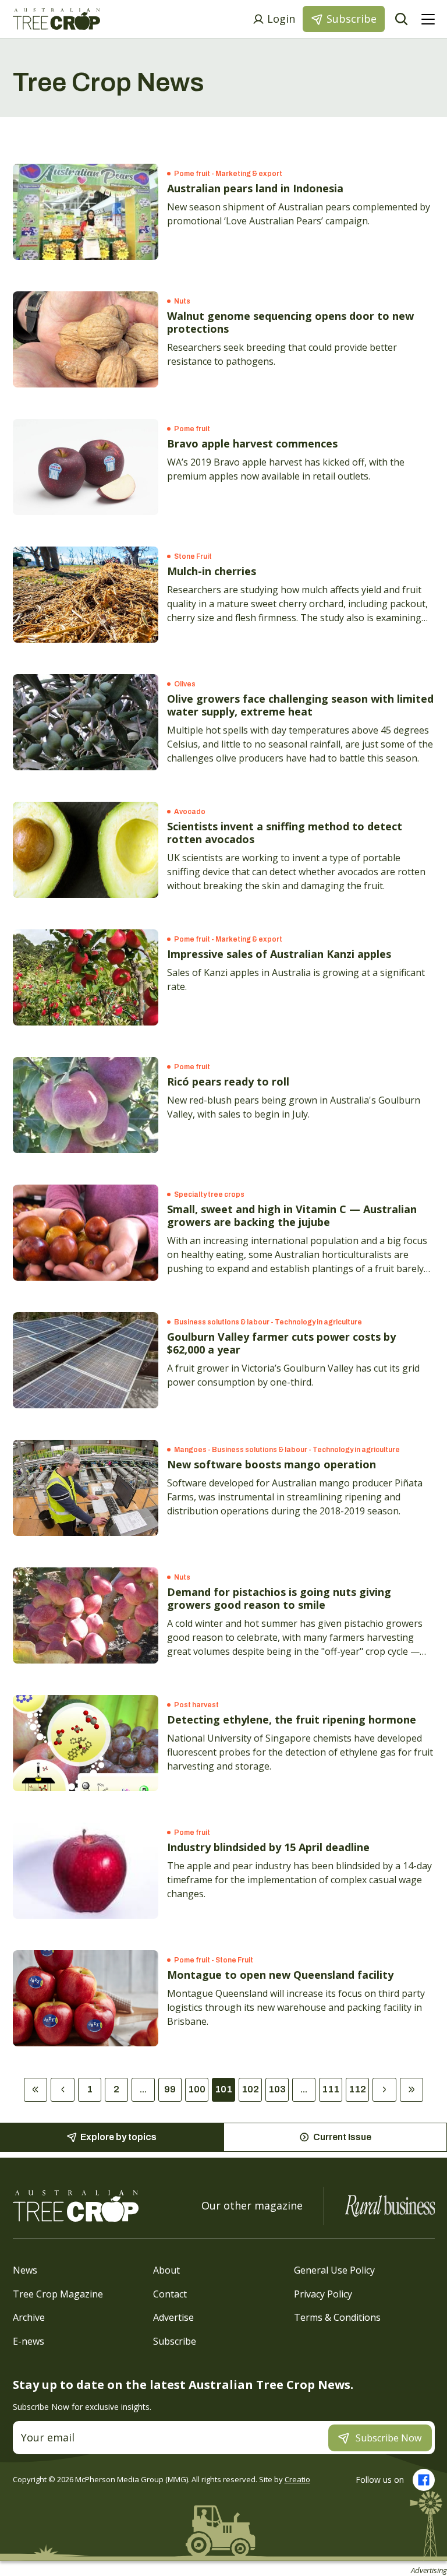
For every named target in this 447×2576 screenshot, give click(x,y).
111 (331, 2089)
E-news (29, 2341)
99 (170, 2089)
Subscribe (175, 2341)
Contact (170, 2293)
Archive (29, 2317)
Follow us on (380, 2480)
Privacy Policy (323, 2293)
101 (223, 2089)
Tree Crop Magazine (58, 2293)
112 (357, 2089)
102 (250, 2089)
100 (197, 2089)
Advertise (173, 2317)
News (25, 2270)
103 (277, 2089)
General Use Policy (334, 2270)
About (166, 2270)
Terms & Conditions (337, 2317)
